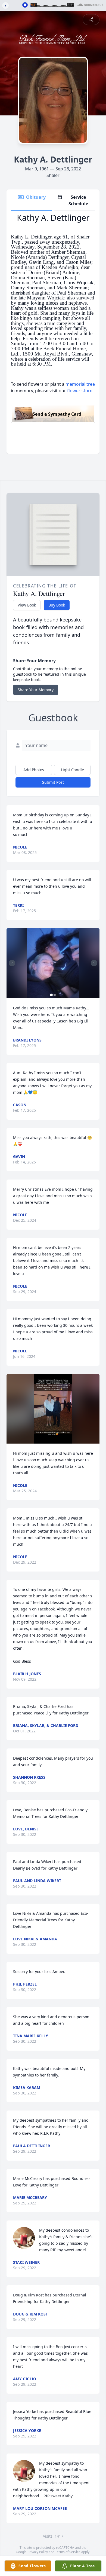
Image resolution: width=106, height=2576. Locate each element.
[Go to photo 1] (51, 995)
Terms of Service (68, 2552)
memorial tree (80, 384)
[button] (53, 963)
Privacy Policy (38, 2552)
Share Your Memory (36, 690)
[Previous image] (12, 963)
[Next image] (94, 963)
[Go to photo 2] (55, 995)
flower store (80, 391)
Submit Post (53, 782)
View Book (27, 605)
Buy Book (57, 605)
